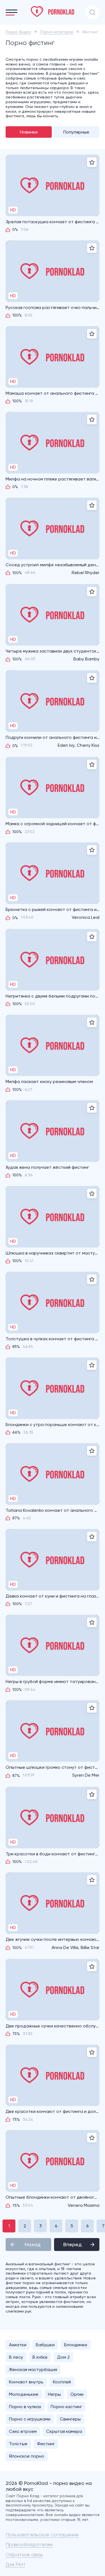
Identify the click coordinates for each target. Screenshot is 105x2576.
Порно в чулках (25, 2407)
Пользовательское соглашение (42, 2535)
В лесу (16, 2357)
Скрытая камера (64, 2431)
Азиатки (18, 2345)
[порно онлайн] (53, 12)
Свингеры (70, 2419)
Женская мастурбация (33, 2369)
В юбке (40, 2357)
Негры (54, 2394)
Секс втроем (23, 2431)
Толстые (18, 2444)
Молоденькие (24, 2394)
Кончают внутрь (26, 2382)
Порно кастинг (66, 2407)
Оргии (77, 2394)
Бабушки (45, 2345)
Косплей (62, 2382)
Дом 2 (63, 2357)
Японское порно (27, 2456)
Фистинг (46, 2444)
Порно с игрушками (30, 2419)
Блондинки (76, 2345)
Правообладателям (29, 2544)
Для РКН (15, 2564)
